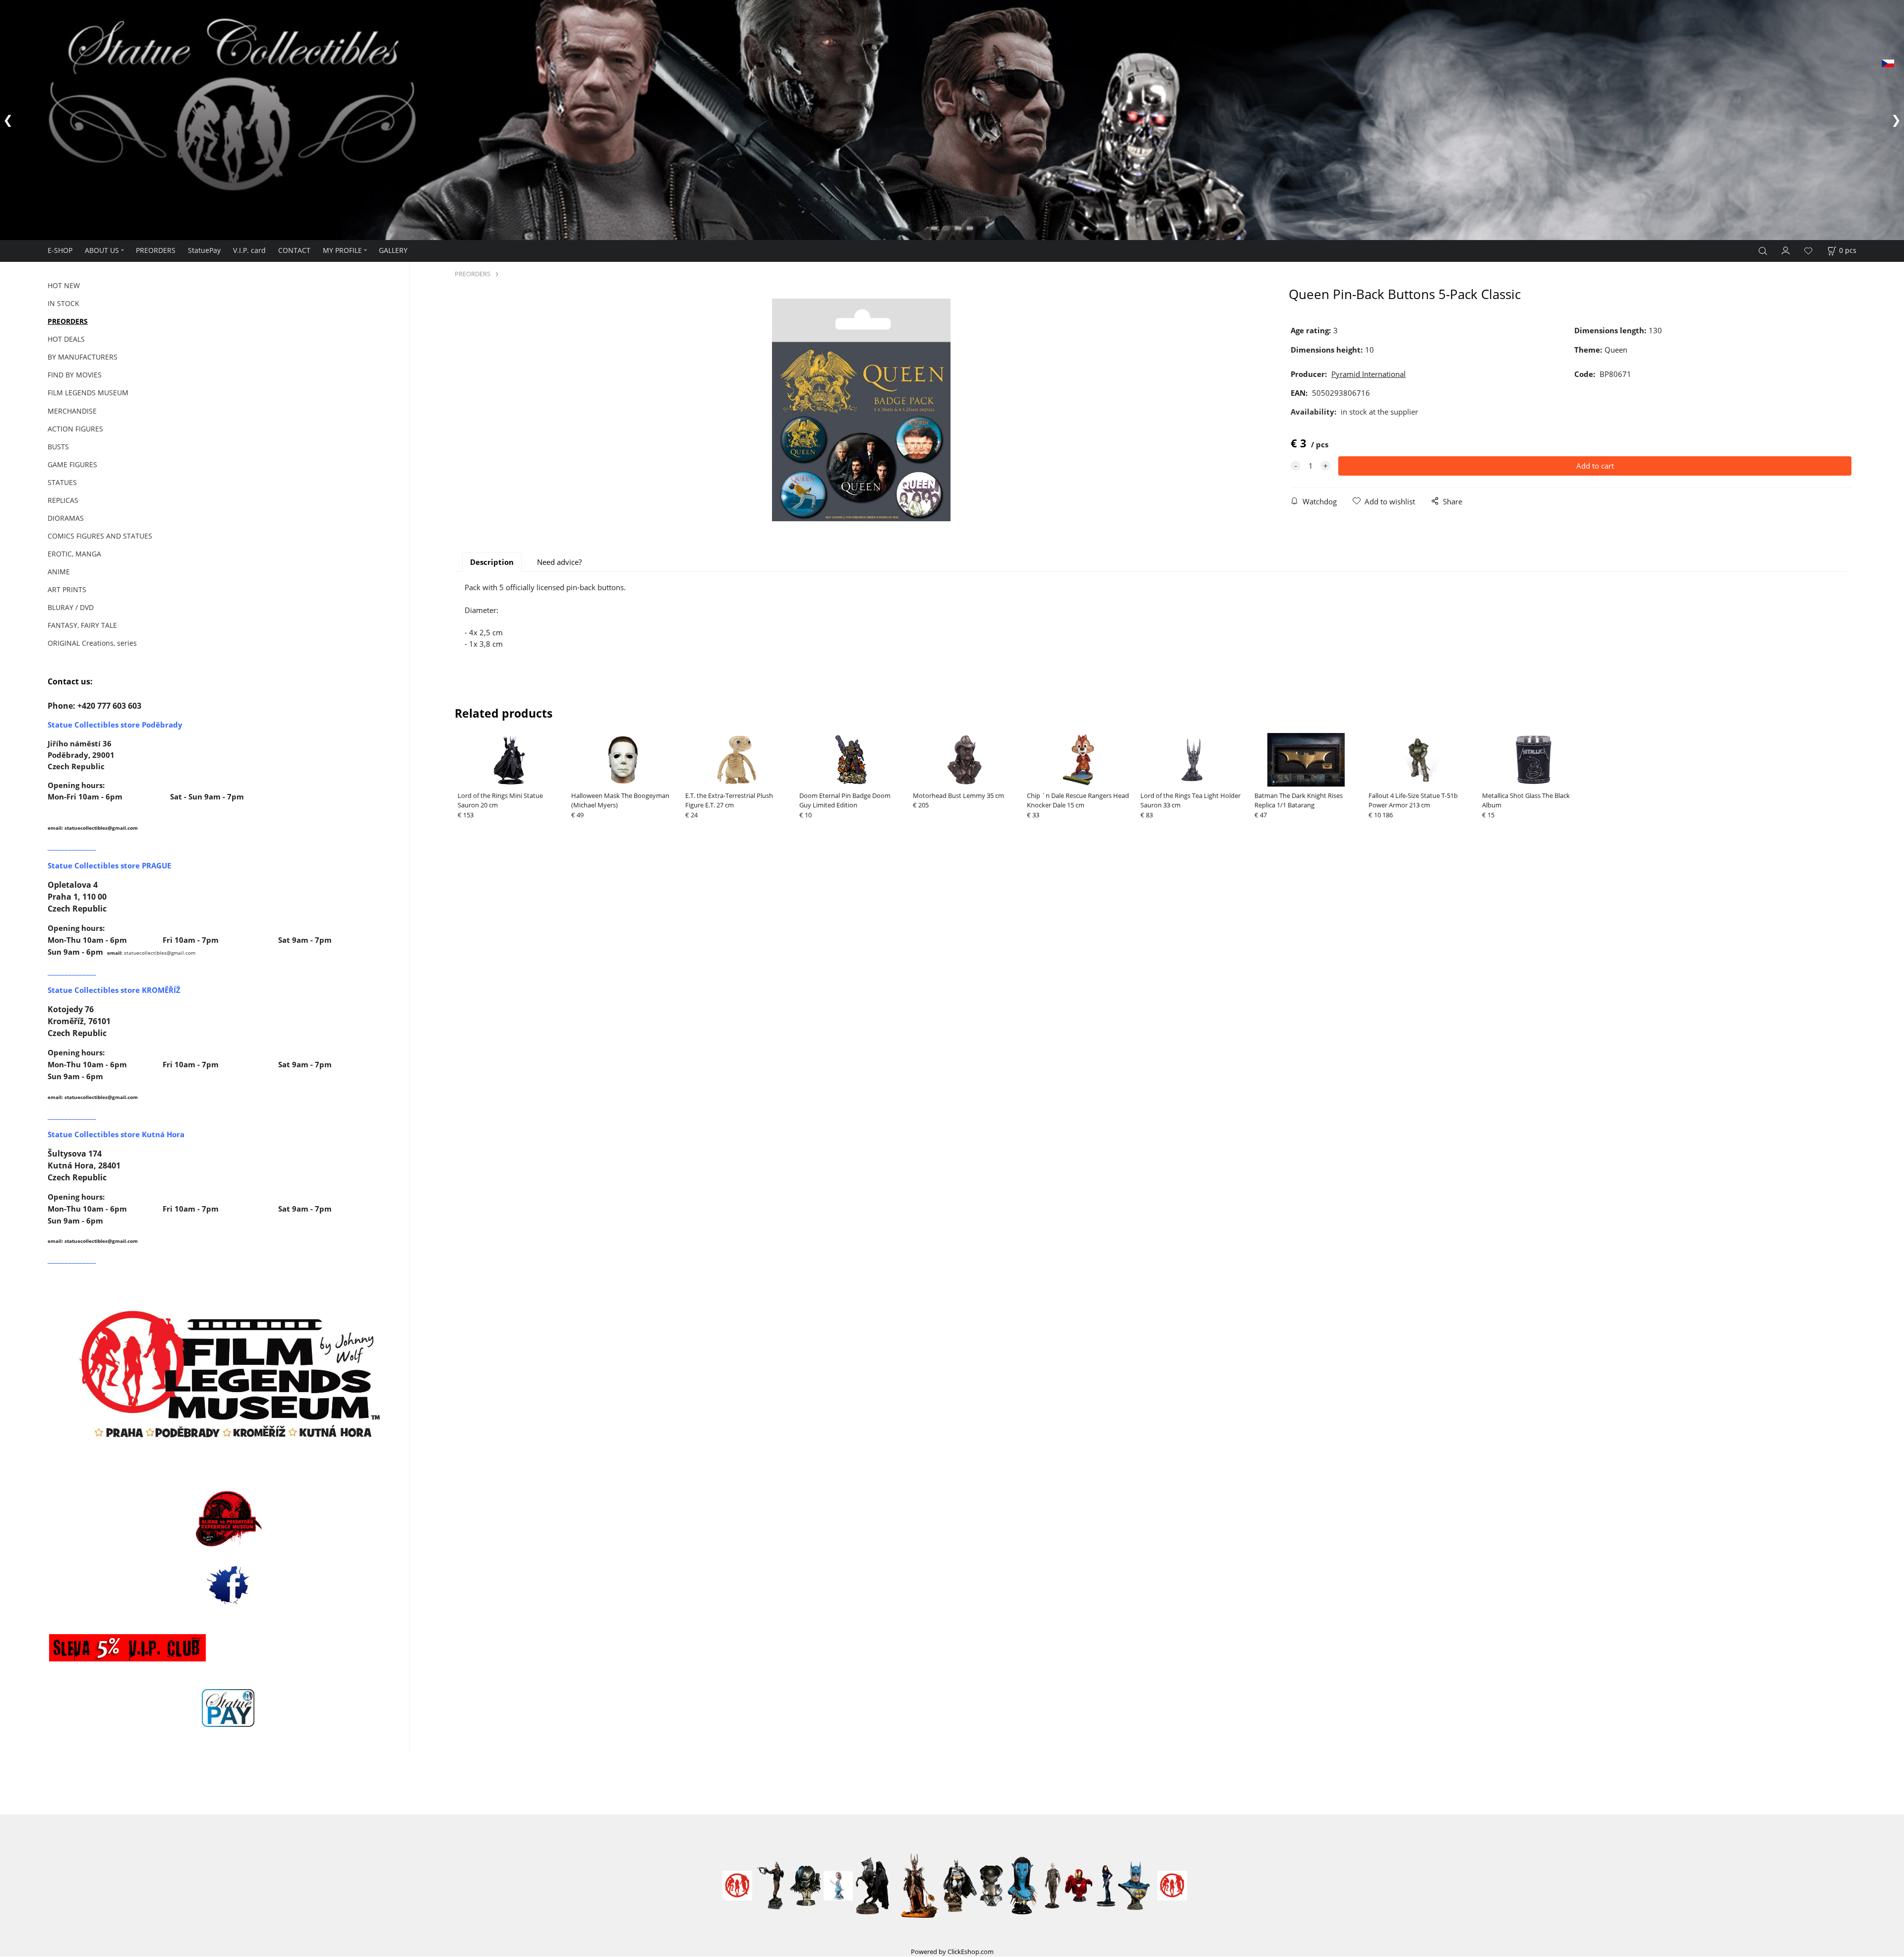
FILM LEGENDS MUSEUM (88, 393)
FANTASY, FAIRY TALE (82, 625)
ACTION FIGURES (75, 429)
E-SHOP (60, 250)
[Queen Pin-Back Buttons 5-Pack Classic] (861, 410)
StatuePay (204, 250)
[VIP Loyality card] (127, 1647)
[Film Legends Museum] (228, 1375)
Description (492, 562)
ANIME (59, 572)
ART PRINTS (67, 589)
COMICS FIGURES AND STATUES (100, 536)
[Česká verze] (1888, 62)
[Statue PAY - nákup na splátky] (228, 1708)
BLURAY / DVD (71, 607)
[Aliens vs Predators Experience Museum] (228, 1521)
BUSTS (58, 447)
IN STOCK (63, 303)
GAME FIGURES (72, 464)
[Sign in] (1786, 249)
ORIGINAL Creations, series (92, 643)
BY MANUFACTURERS (83, 357)
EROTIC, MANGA (74, 554)
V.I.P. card (249, 250)
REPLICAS (63, 500)
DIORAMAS (66, 518)
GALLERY (393, 250)
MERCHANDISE (72, 411)
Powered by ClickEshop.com (952, 1952)
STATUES (62, 482)
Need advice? (559, 562)
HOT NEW (64, 285)
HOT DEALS (66, 339)
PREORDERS (156, 250)
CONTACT (294, 250)
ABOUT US (102, 250)
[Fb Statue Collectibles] (228, 1585)
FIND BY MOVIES (75, 375)
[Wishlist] (1808, 251)
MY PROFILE (342, 250)
